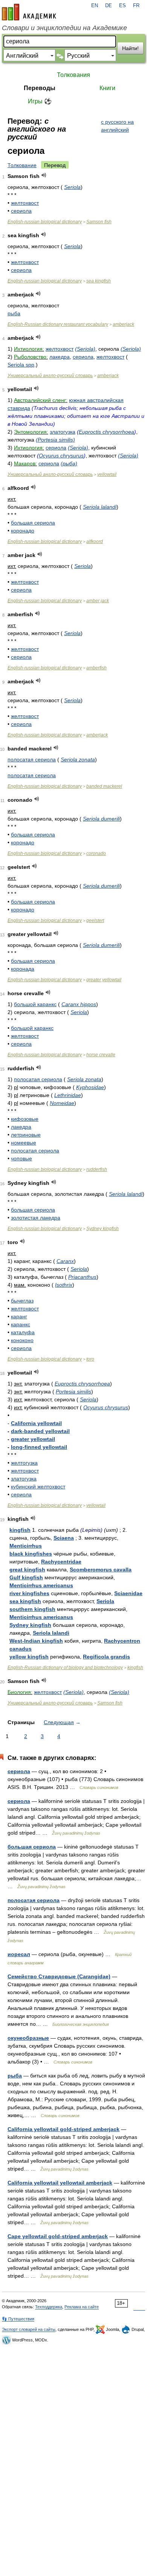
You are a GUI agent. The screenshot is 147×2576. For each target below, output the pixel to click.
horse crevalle (101, 1055)
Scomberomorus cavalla (101, 1570)
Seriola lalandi (100, 507)
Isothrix (64, 1285)
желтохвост (25, 203)
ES (122, 6)
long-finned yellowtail (39, 1447)
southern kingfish (32, 1609)
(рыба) (69, 463)
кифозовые (25, 1119)
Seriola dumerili (101, 819)
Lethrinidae (68, 1095)
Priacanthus (82, 1277)
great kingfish (27, 1570)
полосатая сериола (32, 759)
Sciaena (64, 1538)
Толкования (73, 75)
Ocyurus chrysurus (61, 456)
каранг (19, 1316)
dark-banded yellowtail (40, 1431)
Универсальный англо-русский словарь (50, 376)
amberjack (123, 324)
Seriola (72, 187)
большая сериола (33, 523)
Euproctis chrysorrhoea (106, 432)
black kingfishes (31, 1554)
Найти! (130, 48)
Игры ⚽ (40, 101)
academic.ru (29, 12)
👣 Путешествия (18, 2319)
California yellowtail (36, 1423)
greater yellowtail (104, 980)
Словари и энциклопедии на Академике (64, 28)
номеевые (24, 1143)
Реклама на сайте (82, 2307)
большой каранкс (35, 1004)
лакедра (60, 357)
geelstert (95, 921)
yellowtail (107, 474)
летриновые (26, 1135)
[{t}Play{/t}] (44, 175)
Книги (107, 88)
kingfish (20, 1530)
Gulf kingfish (26, 1577)
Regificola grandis (106, 1657)
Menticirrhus (26, 1546)
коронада (23, 969)
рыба (14, 313)
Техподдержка (49, 2307)
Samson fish (99, 222)
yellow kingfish (29, 1657)
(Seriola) (85, 349)
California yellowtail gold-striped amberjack (64, 2129)
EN (95, 6)
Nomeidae (62, 1103)
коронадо (23, 531)
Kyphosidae (90, 1087)
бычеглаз (22, 1301)
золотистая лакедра (36, 1218)
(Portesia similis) (55, 440)
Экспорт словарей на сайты (29, 2329)
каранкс (21, 1324)
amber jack (98, 601)
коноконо (22, 1340)
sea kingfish (99, 281)
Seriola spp (21, 365)
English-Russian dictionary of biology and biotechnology (65, 1668)
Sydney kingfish (103, 1229)
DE (109, 6)
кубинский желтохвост (38, 1487)
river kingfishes (29, 1593)
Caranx (65, 1261)
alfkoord (95, 542)
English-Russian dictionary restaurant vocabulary (58, 324)
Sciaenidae (128, 1593)
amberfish (96, 668)
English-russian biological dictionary (45, 222)
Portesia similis (73, 1392)
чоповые (21, 1158)
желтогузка (24, 1463)
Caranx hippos (79, 1004)
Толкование (22, 165)
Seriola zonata (78, 759)
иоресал (19, 1954)
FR (136, 6)
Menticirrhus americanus (41, 1585)
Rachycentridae (61, 1562)
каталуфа (23, 1332)
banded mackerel (104, 786)
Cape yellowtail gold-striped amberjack (58, 2236)
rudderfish (97, 1169)
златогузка (63, 432)
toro (90, 1359)
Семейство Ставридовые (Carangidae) (59, 1976)
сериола (21, 211)
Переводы (40, 88)
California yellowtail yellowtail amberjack (60, 2183)
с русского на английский (117, 126)
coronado (96, 853)
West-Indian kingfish (36, 1641)
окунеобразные (28, 2038)
